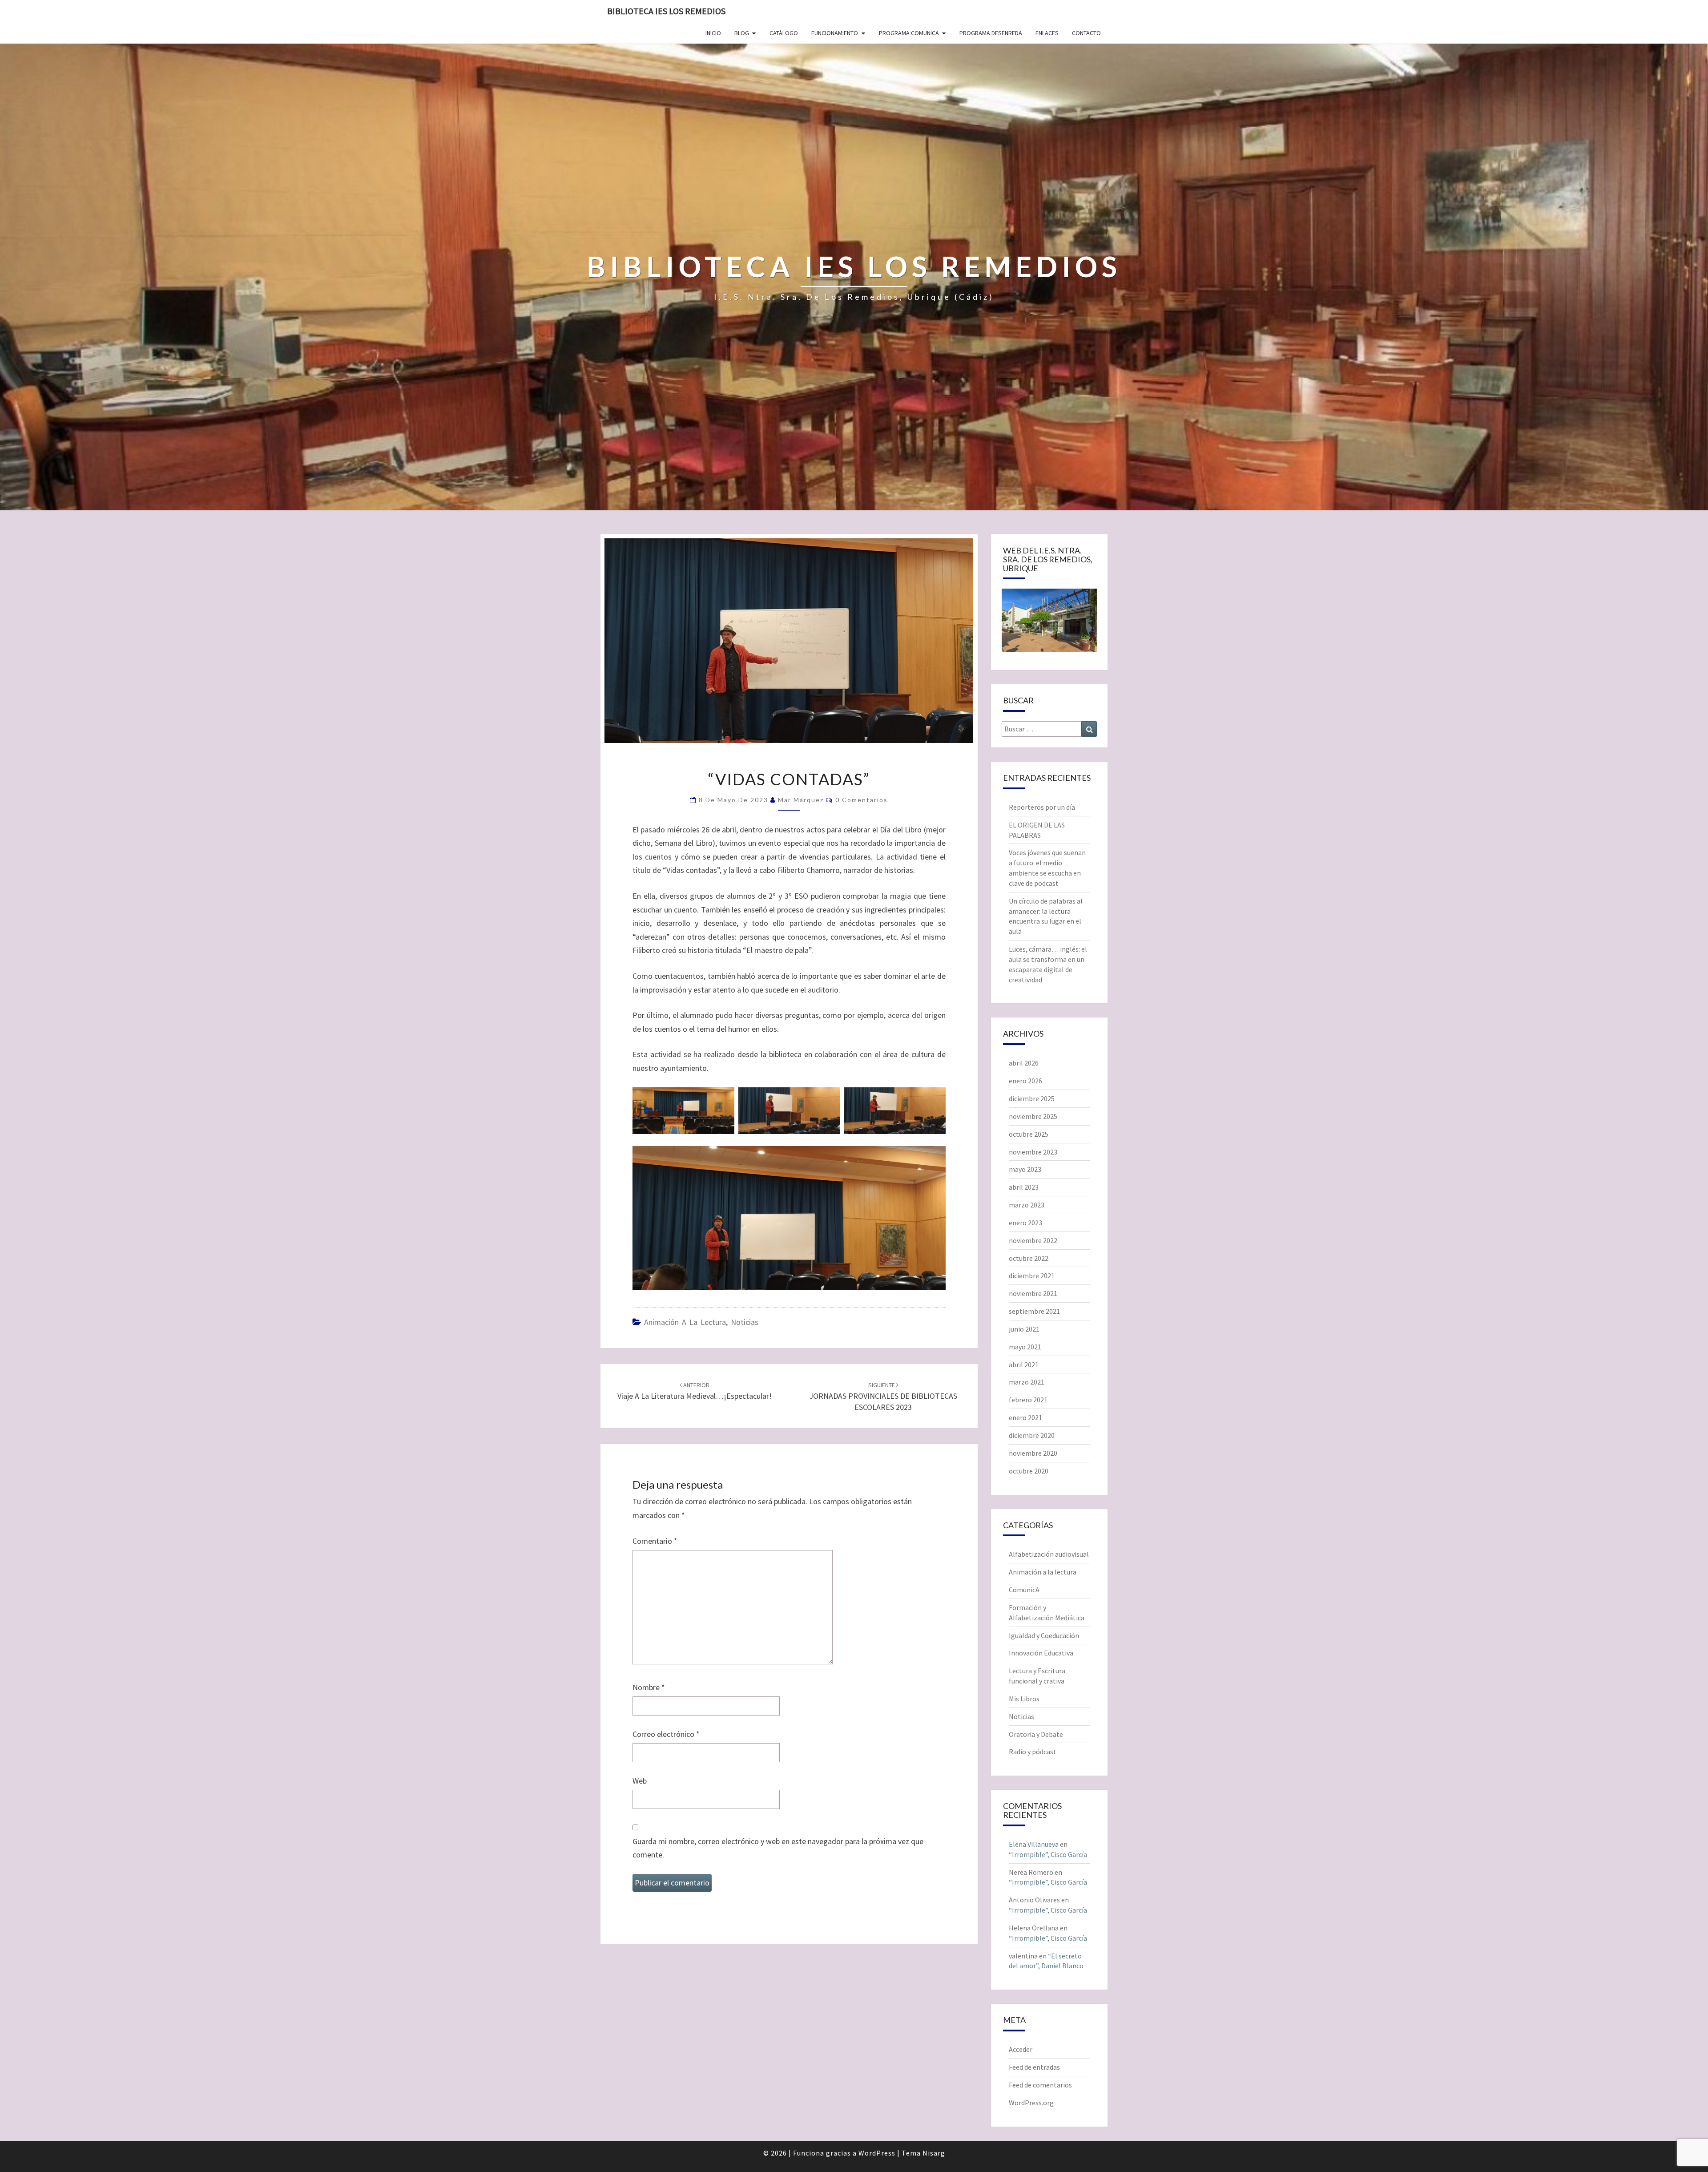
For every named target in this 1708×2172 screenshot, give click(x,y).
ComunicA (1024, 1590)
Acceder (1021, 2049)
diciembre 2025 (1032, 1098)
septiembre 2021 (1034, 1311)
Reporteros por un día (1042, 807)
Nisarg (934, 2153)
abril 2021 (1024, 1365)
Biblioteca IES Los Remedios (666, 11)
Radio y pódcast (1033, 1752)
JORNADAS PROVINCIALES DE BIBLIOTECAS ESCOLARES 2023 (883, 1397)
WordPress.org (1031, 2103)
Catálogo (784, 33)
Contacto (1086, 33)
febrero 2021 (1028, 1400)
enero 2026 (1025, 1081)
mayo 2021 (1025, 1347)
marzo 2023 (1027, 1205)
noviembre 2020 (1033, 1453)
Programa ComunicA (909, 33)
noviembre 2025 (1033, 1116)
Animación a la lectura (685, 1322)
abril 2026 (1024, 1063)
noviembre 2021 (1033, 1293)
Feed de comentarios (1040, 2085)
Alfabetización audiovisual (1049, 1554)
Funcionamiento (835, 33)
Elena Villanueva (1034, 1844)
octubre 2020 (1029, 1471)
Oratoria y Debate (1036, 1734)
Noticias (745, 1322)
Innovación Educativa (1041, 1653)
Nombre (649, 1687)
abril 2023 (1024, 1187)
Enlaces (1047, 33)
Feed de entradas (1034, 2067)
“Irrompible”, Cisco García (1048, 1854)
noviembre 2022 (1033, 1240)
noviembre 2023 (1033, 1152)
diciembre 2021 (1032, 1276)
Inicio (713, 33)
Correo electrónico (666, 1734)
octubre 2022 (1029, 1258)
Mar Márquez (801, 800)
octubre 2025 (1029, 1134)
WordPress (877, 2153)
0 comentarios (862, 800)
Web (640, 1781)
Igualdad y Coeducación (1044, 1635)
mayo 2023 (1025, 1169)
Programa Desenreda (991, 33)
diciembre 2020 (1032, 1435)
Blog (742, 33)
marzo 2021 (1027, 1382)
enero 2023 (1025, 1223)
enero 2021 (1025, 1417)
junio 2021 (1024, 1329)
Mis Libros (1024, 1699)
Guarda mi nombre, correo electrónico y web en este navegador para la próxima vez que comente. (778, 1848)
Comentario (655, 1541)
